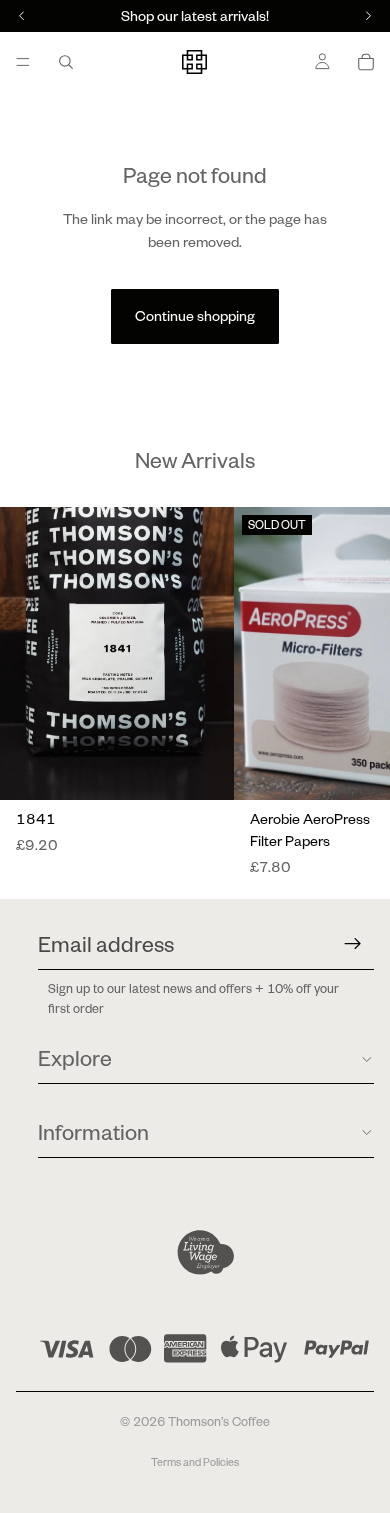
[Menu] (23, 62)
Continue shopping (195, 316)
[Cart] (366, 62)
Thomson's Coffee (219, 1421)
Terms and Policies (195, 1462)
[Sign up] (353, 944)
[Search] (66, 62)
